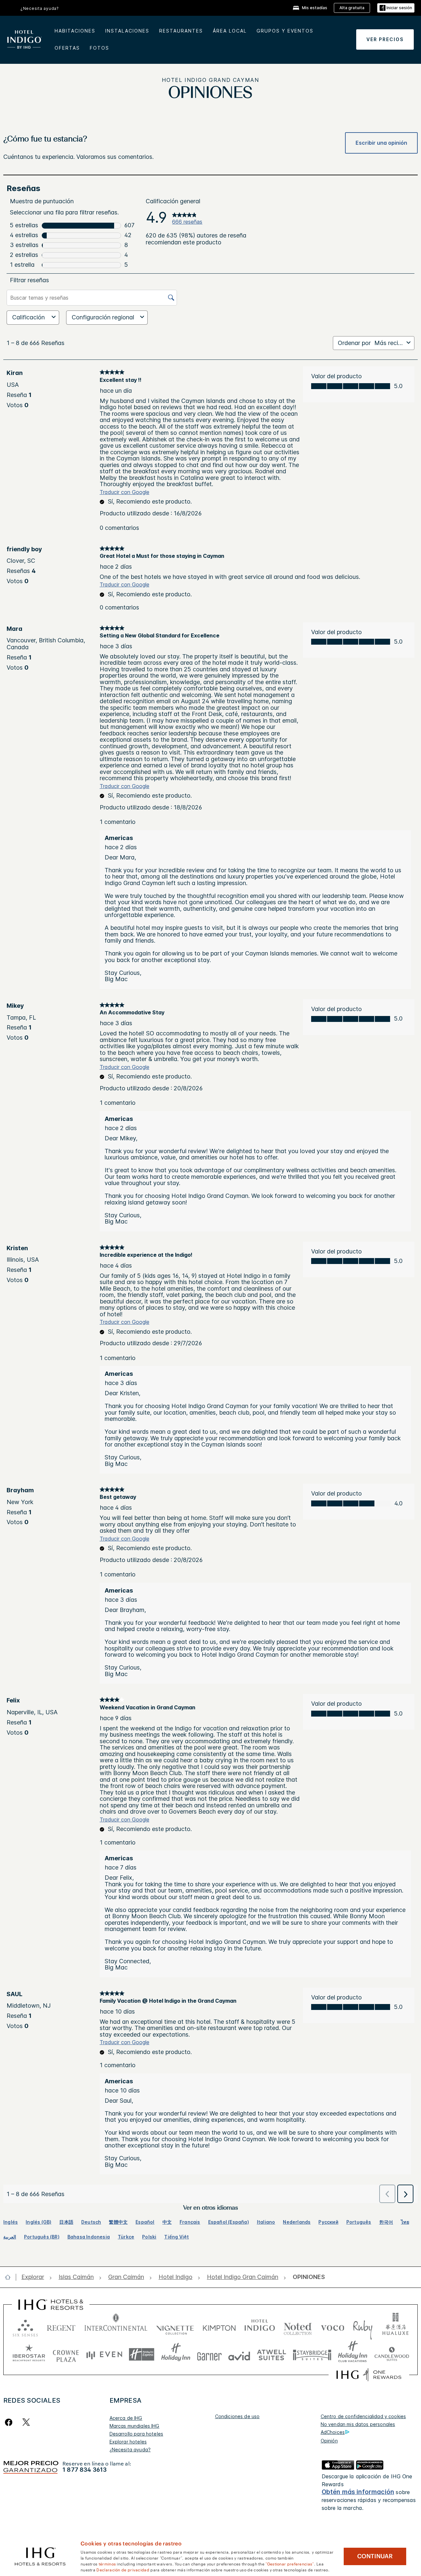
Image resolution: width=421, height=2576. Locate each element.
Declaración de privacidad (123, 2569)
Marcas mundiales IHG (135, 2426)
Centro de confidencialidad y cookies (363, 2416)
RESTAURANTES (181, 31)
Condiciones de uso (237, 2416)
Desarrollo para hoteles (136, 2434)
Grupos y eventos (285, 31)
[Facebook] (10, 2422)
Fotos (99, 48)
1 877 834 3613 (85, 2470)
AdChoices (333, 2432)
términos (107, 2564)
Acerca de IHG (126, 2418)
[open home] (10, 2277)
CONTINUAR (375, 2556)
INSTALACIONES (127, 31)
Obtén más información (358, 2492)
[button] (396, 8)
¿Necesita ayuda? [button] (40, 8)
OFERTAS (67, 48)
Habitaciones (75, 31)
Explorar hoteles (128, 2442)
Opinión (329, 2441)
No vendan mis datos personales (358, 2424)
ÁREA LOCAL (230, 31)
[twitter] (26, 2422)
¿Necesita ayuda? (130, 2450)
